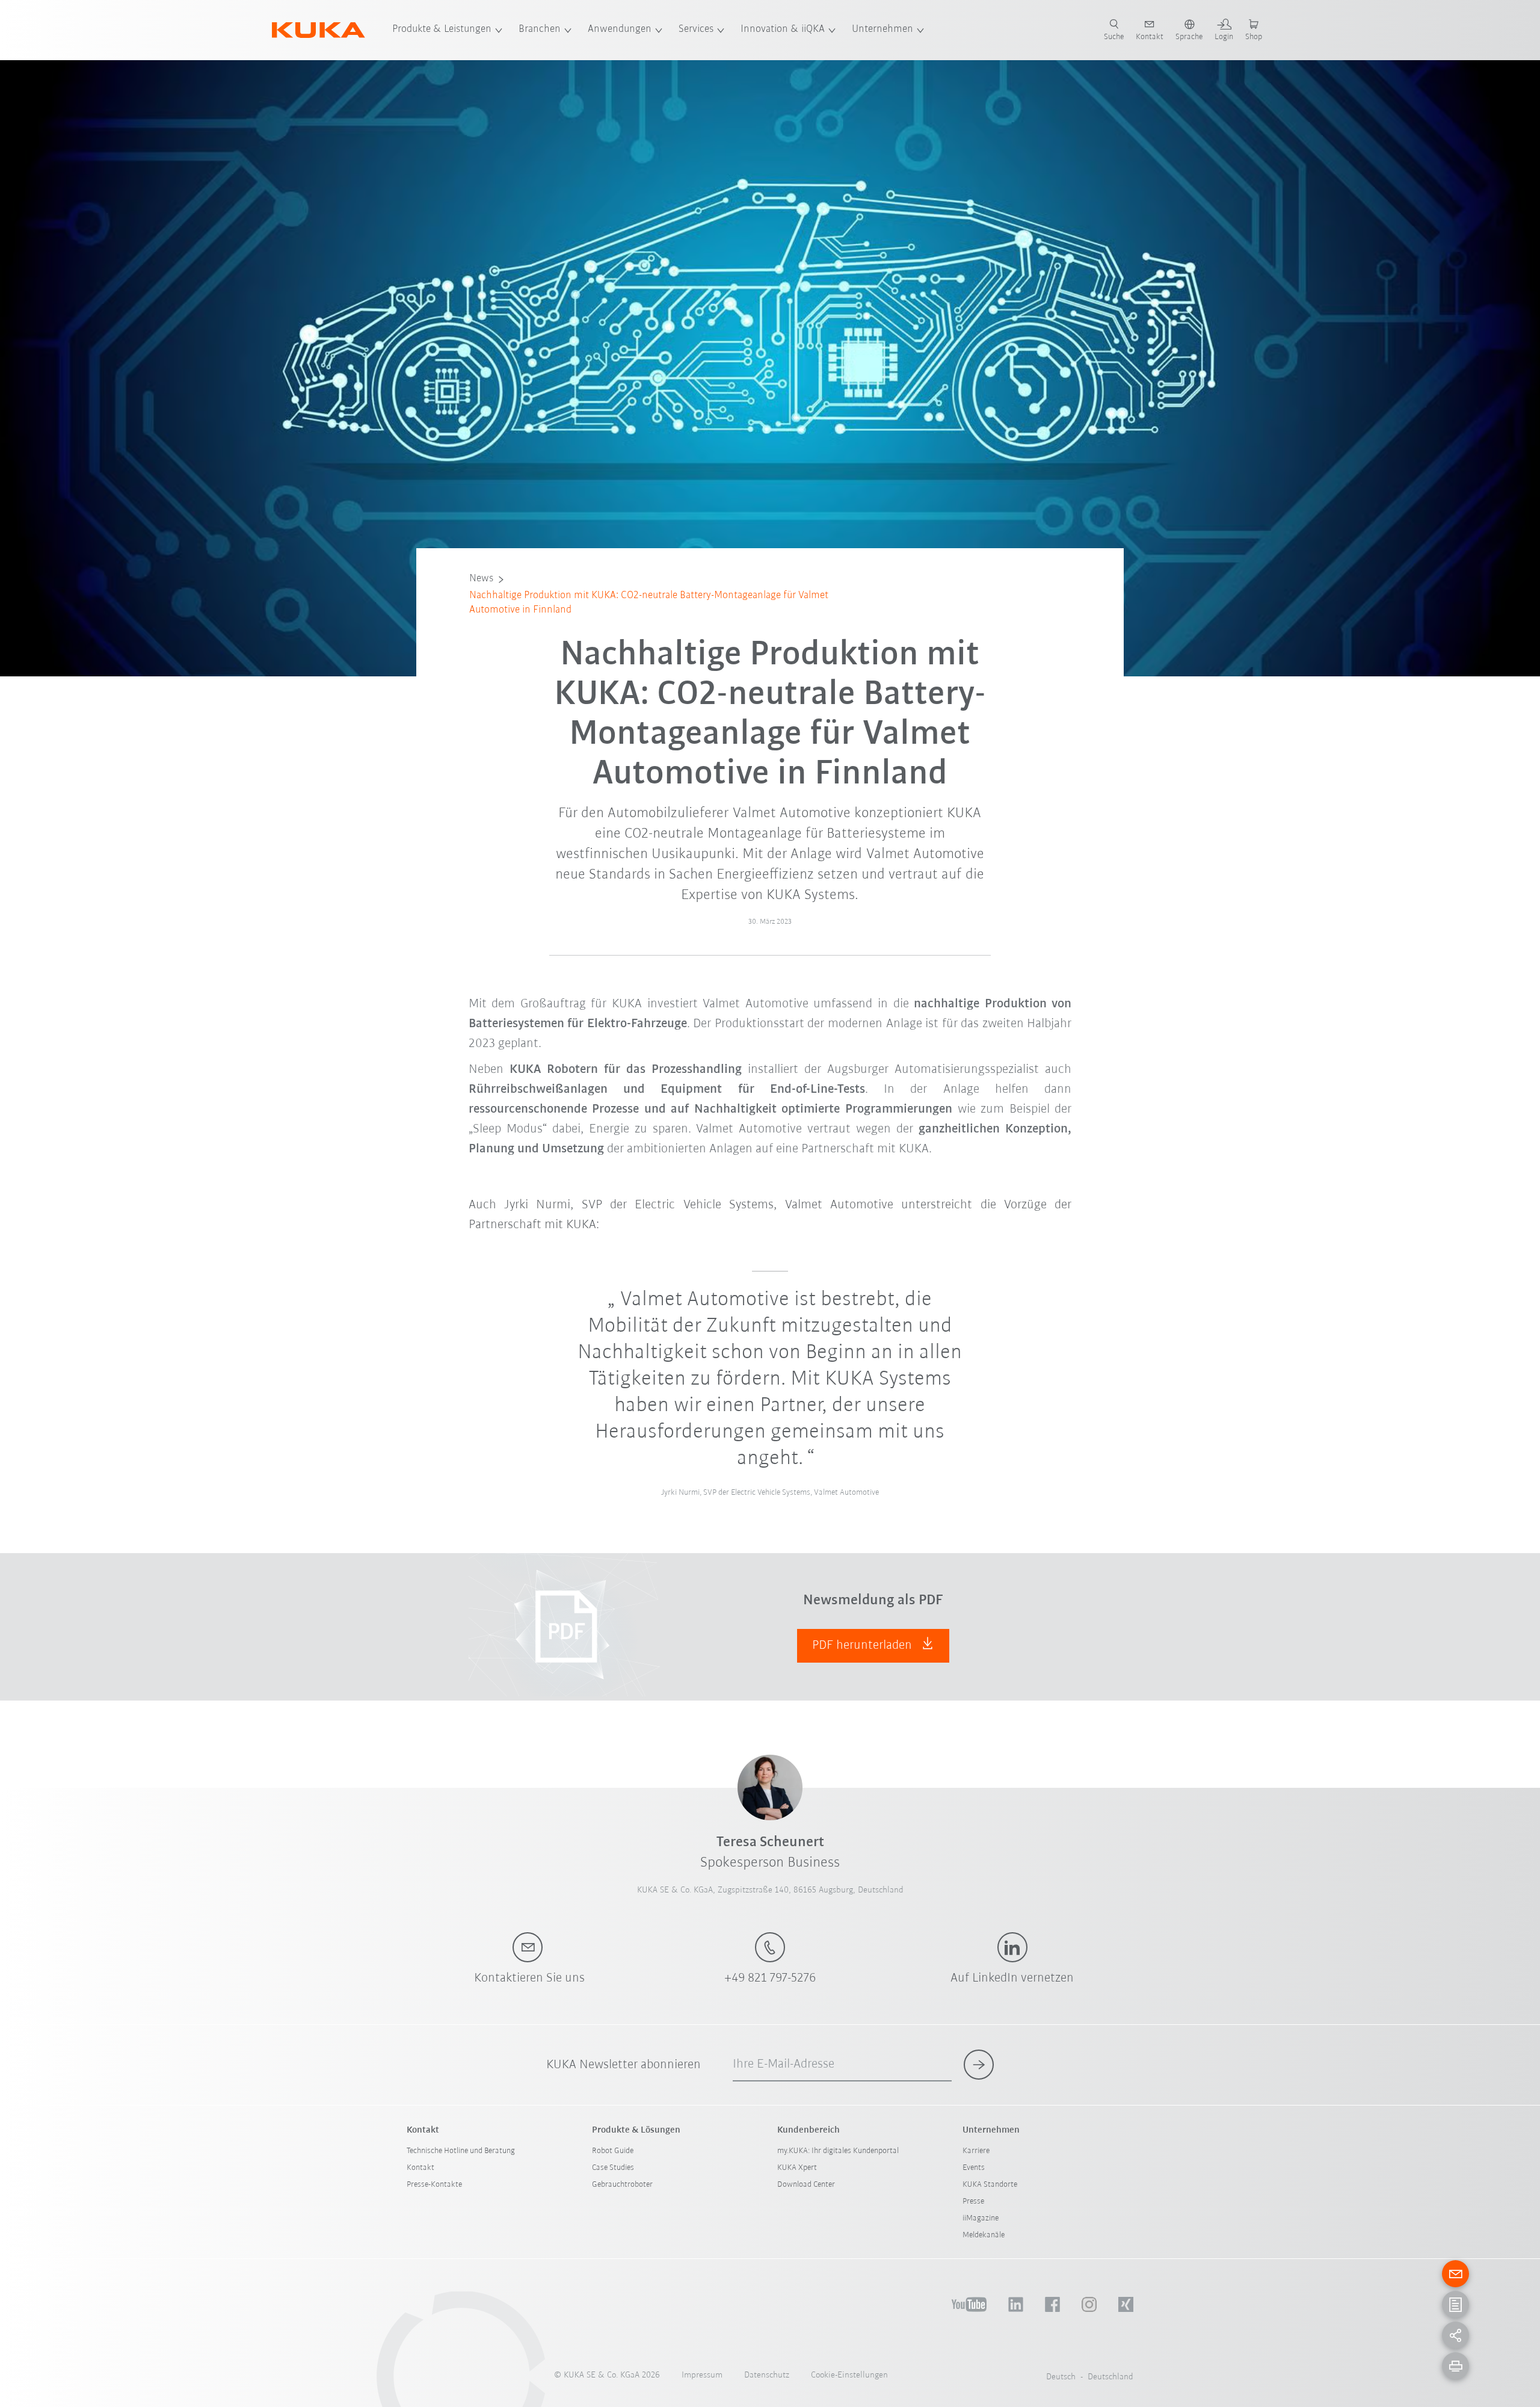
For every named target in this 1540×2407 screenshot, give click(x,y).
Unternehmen (882, 29)
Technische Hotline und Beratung (461, 2151)
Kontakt (420, 2168)
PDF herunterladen (864, 1645)
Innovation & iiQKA (783, 29)
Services (696, 29)
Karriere (976, 2151)
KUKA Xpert (797, 2168)
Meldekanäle (984, 2235)
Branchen (540, 29)
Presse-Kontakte (434, 2185)
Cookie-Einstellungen (849, 2375)
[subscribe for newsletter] (979, 2065)
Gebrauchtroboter (622, 2185)
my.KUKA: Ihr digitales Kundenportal (838, 2151)
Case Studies (613, 2168)
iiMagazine (981, 2218)
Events (974, 2168)
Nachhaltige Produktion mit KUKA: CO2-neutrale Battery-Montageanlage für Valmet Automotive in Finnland (649, 603)
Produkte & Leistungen (442, 29)
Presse (973, 2202)
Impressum (702, 2375)
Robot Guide (613, 2151)
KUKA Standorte (990, 2185)
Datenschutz (767, 2375)
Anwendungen (620, 29)
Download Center (806, 2185)
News (481, 579)
